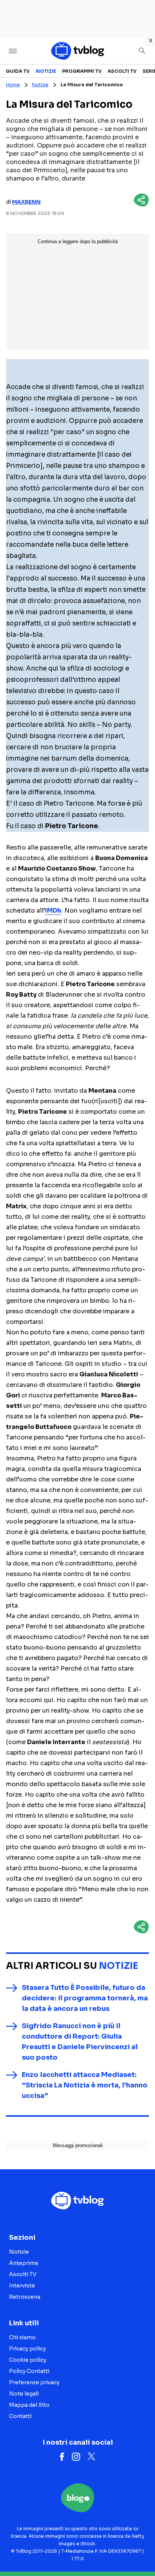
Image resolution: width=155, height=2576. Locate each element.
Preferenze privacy (34, 2382)
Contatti (20, 2416)
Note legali (24, 2394)
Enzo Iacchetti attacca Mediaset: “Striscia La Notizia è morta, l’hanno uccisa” (85, 2085)
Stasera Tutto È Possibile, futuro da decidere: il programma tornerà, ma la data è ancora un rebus (85, 1998)
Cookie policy (28, 2360)
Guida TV (18, 71)
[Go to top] (140, 2551)
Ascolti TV (122, 71)
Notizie (46, 71)
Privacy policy (27, 2349)
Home (13, 85)
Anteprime (24, 2263)
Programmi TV (82, 71)
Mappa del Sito (29, 2405)
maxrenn (26, 202)
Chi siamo (22, 2337)
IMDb (53, 911)
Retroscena (25, 2297)
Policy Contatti (29, 2371)
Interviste (22, 2286)
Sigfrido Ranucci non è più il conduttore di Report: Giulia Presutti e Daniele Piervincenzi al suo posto (80, 2042)
